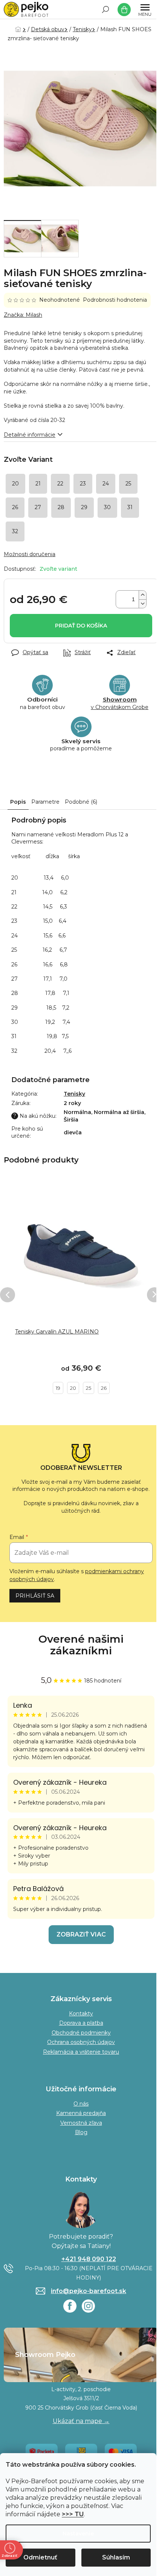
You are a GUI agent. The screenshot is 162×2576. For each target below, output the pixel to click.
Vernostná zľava (81, 2123)
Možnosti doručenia (30, 554)
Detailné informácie (30, 435)
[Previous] (8, 1295)
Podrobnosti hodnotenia (115, 300)
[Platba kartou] (121, 2451)
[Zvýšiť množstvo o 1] (142, 595)
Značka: (23, 315)
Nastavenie (78, 2534)
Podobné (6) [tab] (81, 802)
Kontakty (81, 2014)
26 (104, 1388)
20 (73, 1388)
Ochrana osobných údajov (81, 2042)
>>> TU (73, 2514)
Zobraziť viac (81, 1934)
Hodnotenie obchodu (81, 1645)
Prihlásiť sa (35, 1596)
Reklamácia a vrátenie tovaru (81, 2052)
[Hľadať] (105, 9)
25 (89, 1388)
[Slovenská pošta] (81, 2451)
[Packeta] (42, 2451)
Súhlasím (116, 2557)
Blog (81, 2132)
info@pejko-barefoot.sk (89, 2291)
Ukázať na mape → (81, 2421)
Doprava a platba (81, 2023)
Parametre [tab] (45, 802)
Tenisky (74, 1094)
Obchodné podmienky (81, 2033)
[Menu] (145, 9)
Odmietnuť (40, 2557)
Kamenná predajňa (81, 2113)
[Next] (154, 1295)
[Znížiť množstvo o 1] (142, 604)
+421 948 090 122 (89, 2259)
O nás (81, 2104)
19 (58, 1388)
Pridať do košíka (81, 626)
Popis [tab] (18, 802)
